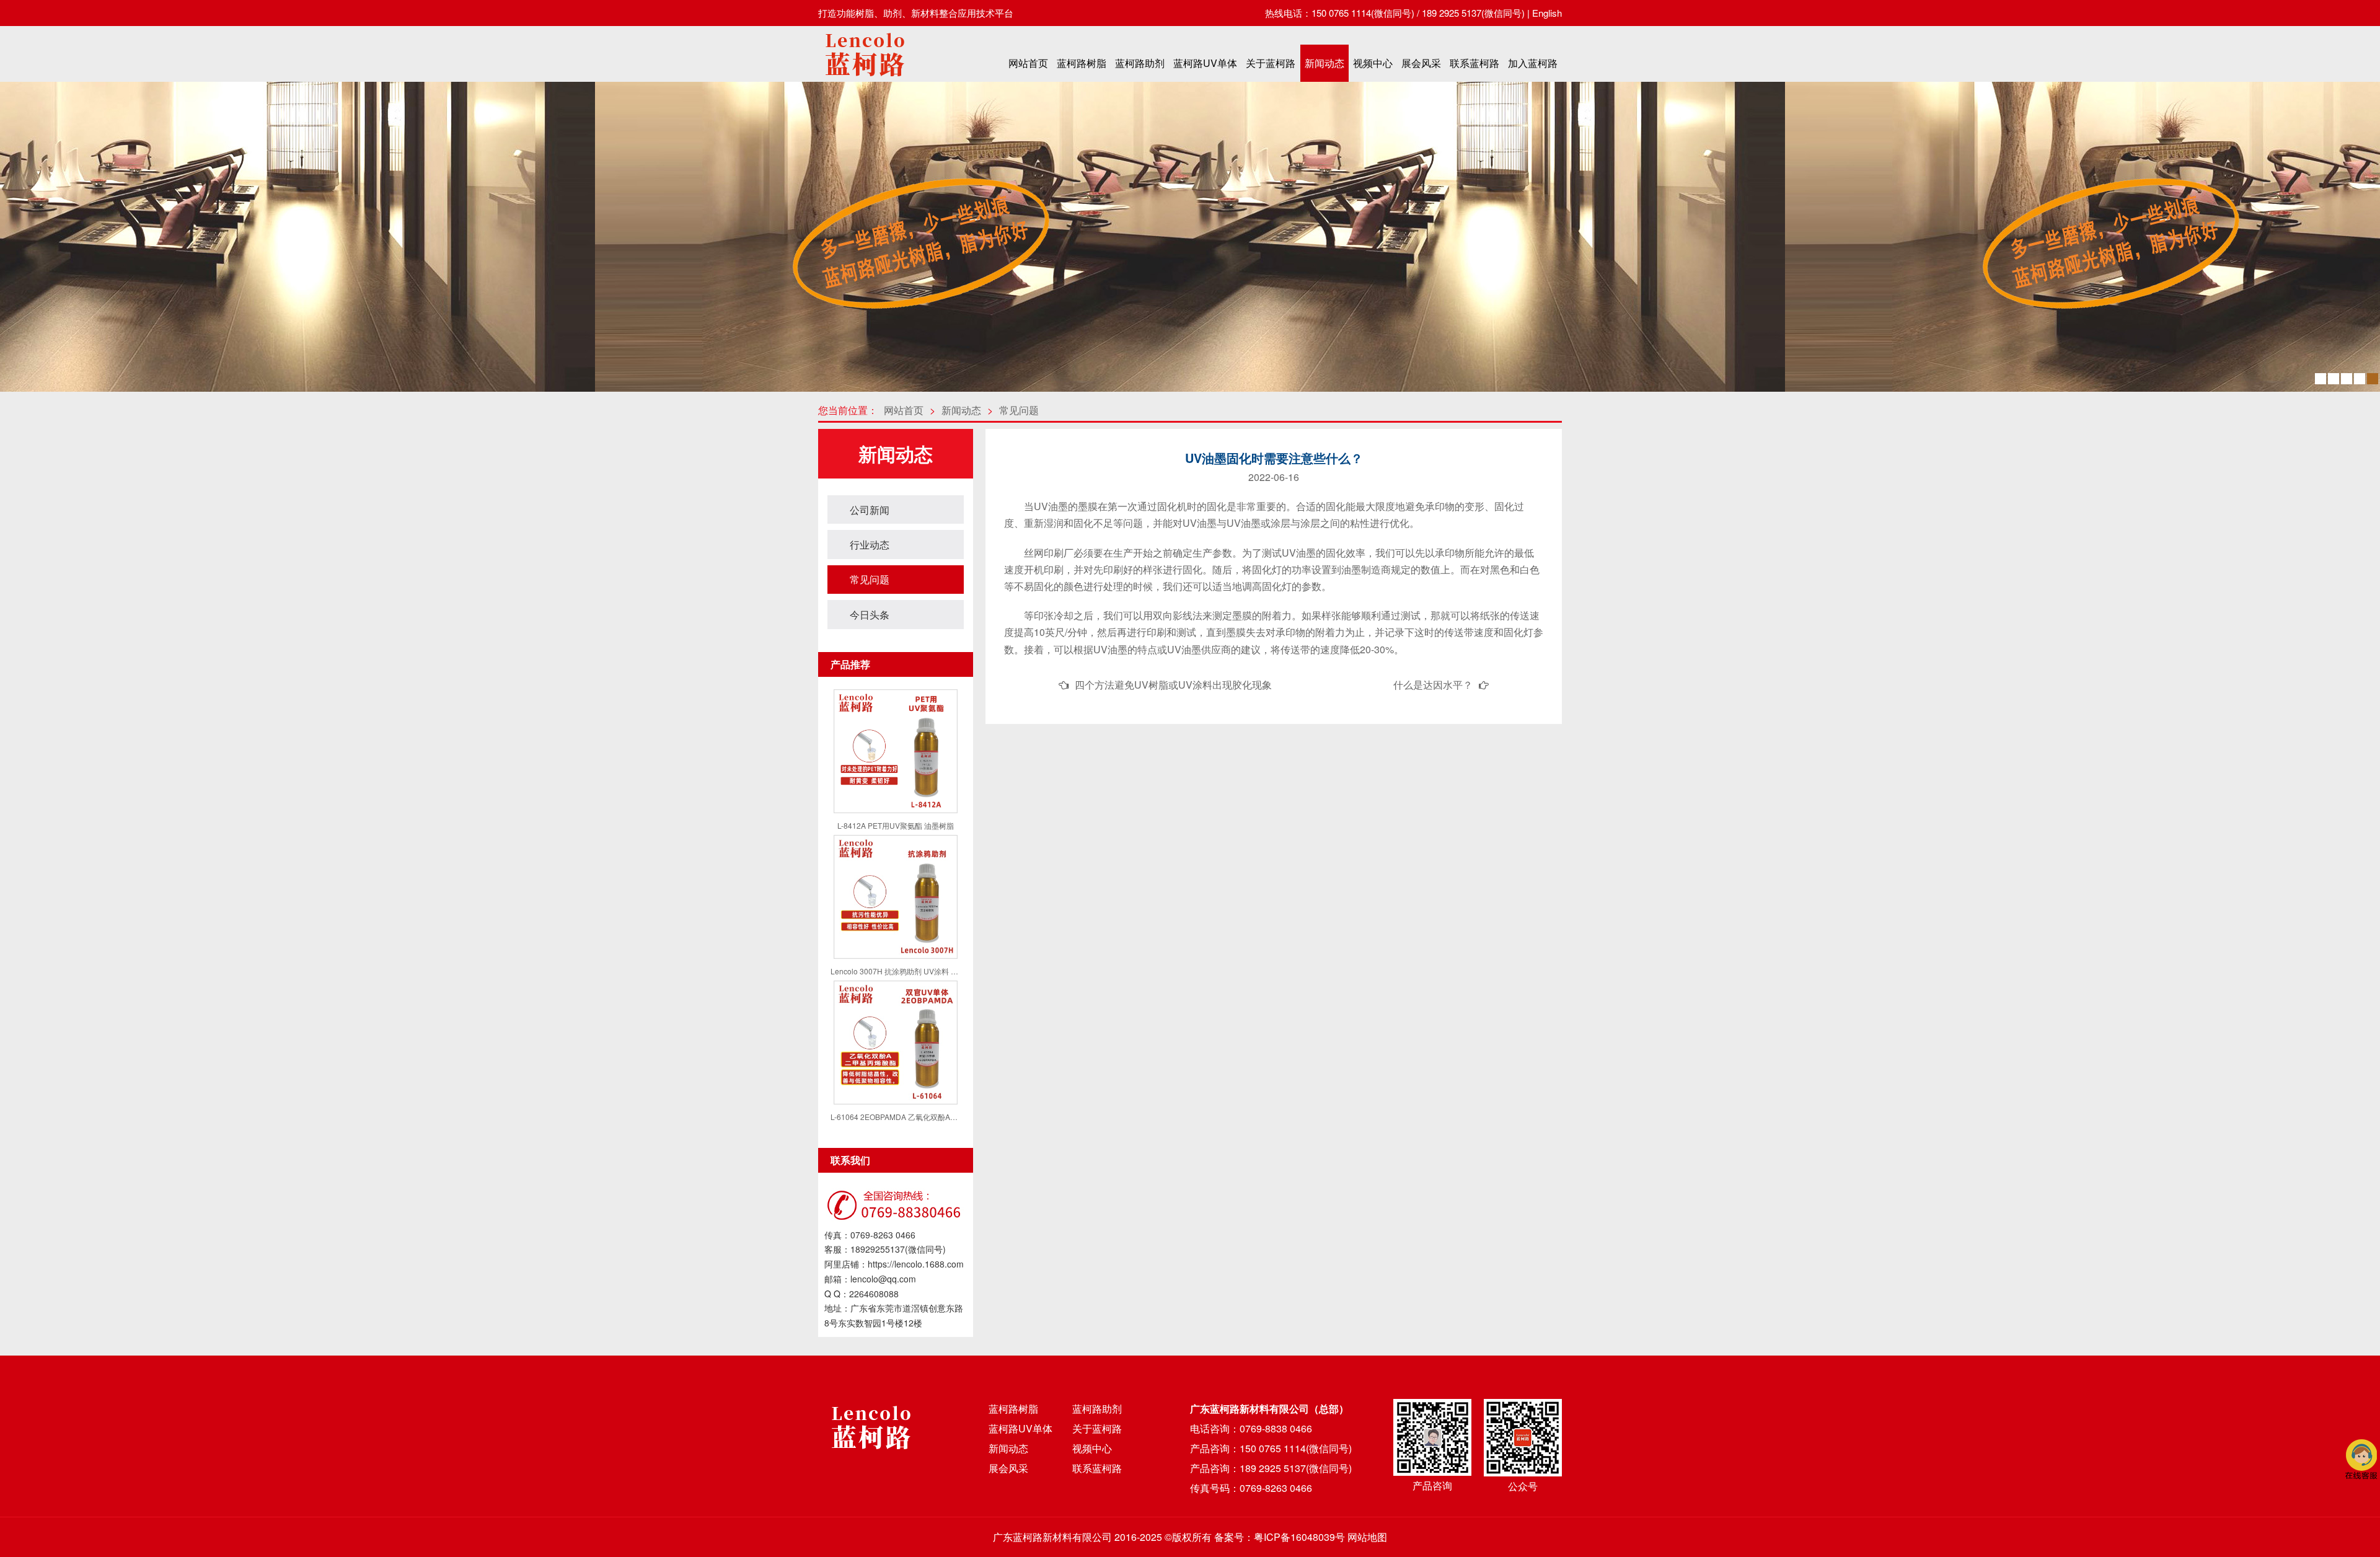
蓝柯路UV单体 (1205, 63)
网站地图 (1367, 1537)
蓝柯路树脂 (1082, 63)
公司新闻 (870, 510)
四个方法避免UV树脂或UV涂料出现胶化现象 (1173, 685)
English (1547, 13)
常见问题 (1019, 410)
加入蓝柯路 (1533, 63)
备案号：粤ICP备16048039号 (1280, 1537)
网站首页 (1028, 63)
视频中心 (1373, 63)
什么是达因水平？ (1433, 685)
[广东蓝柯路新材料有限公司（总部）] (865, 80)
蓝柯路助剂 (1140, 63)
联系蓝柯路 (1474, 63)
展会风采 (1421, 63)
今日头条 (870, 615)
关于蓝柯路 (1271, 63)
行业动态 (870, 545)
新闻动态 (1324, 63)
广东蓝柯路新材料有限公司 (1052, 1537)
